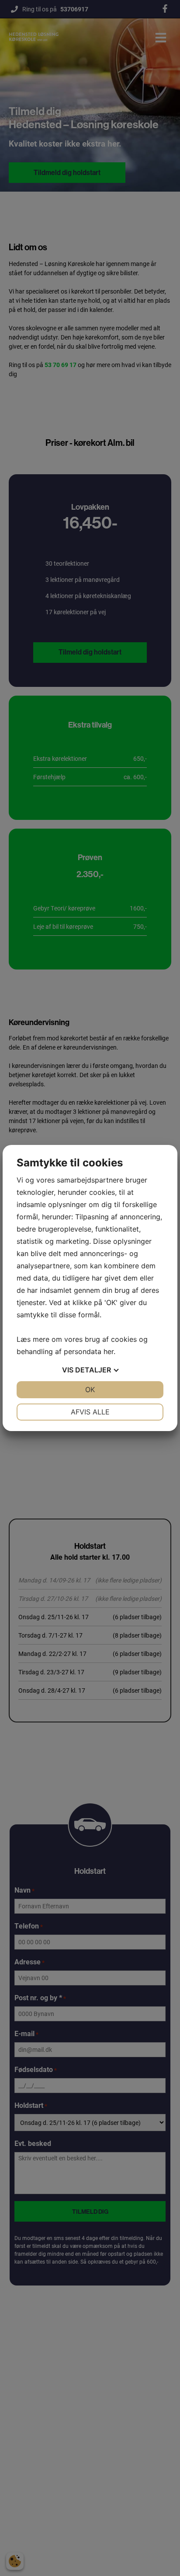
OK (90, 1389)
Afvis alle (90, 1412)
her (109, 1351)
